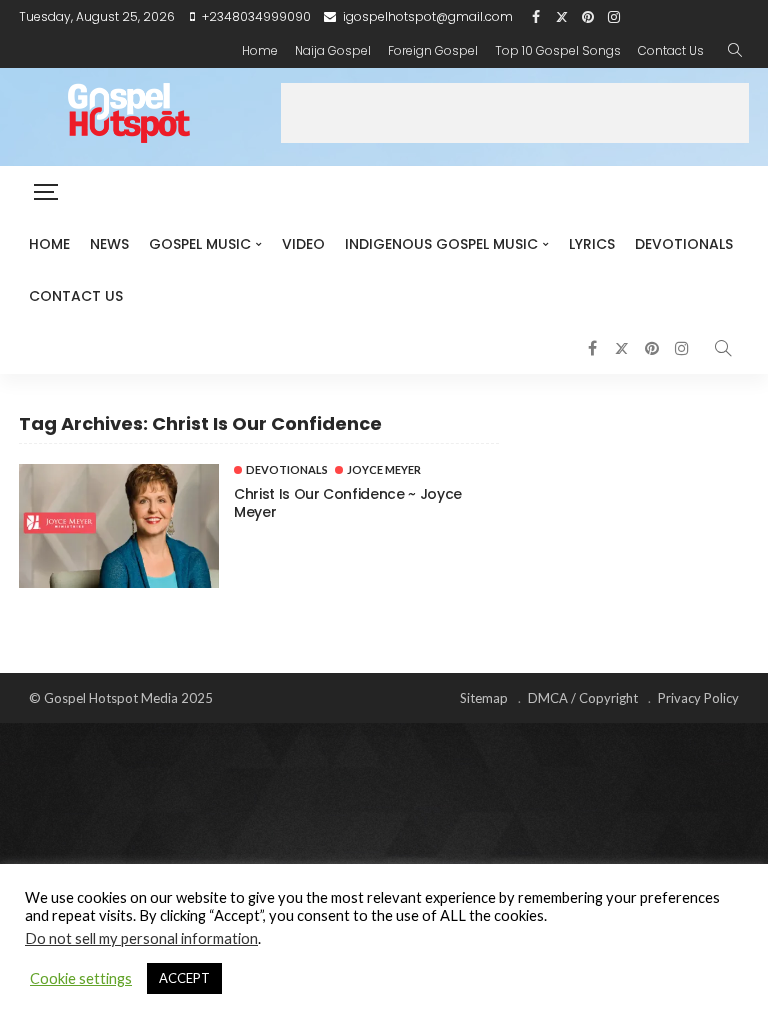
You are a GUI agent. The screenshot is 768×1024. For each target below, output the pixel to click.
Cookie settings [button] (81, 978)
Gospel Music (200, 244)
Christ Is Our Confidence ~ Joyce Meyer (348, 503)
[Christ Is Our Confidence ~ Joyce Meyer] (119, 526)
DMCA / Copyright (583, 698)
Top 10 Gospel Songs (558, 50)
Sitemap (484, 698)
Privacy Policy (698, 698)
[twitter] (562, 17)
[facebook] (536, 17)
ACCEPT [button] (184, 978)
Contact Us (671, 50)
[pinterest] (588, 17)
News (109, 244)
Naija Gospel (333, 50)
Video (303, 244)
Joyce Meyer (384, 469)
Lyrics (592, 244)
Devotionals (684, 244)
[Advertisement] (515, 113)
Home (260, 50)
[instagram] (614, 17)
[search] (735, 51)
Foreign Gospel (433, 50)
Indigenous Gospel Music (441, 244)
